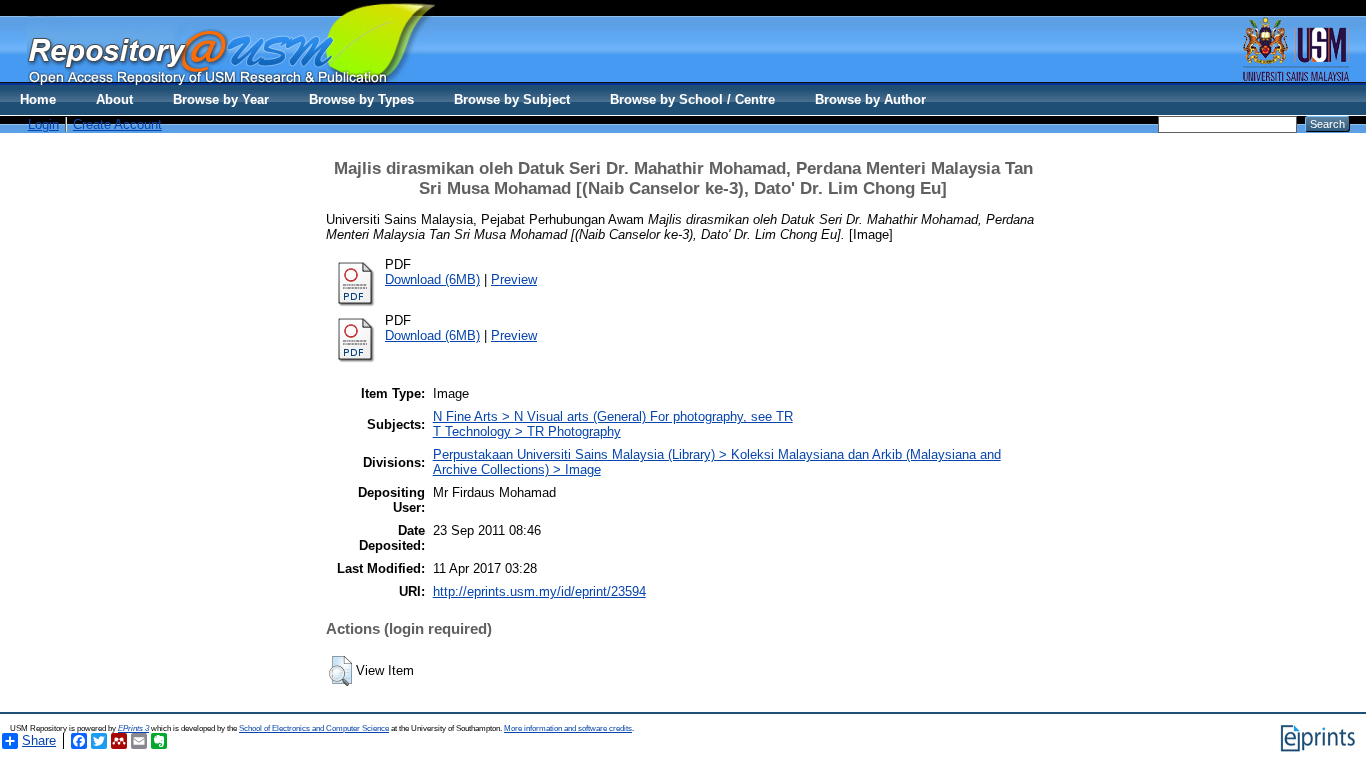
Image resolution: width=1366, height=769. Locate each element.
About (114, 99)
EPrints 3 (133, 728)
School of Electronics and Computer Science (314, 728)
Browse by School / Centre (692, 99)
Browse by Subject (512, 99)
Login (43, 124)
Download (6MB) (432, 279)
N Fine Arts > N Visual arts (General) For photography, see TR (613, 416)
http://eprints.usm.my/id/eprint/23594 (539, 591)
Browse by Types (361, 99)
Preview (514, 279)
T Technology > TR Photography (527, 431)
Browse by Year (221, 99)
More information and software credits (568, 728)
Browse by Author (870, 99)
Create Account (117, 124)
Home (38, 99)
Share (39, 740)
